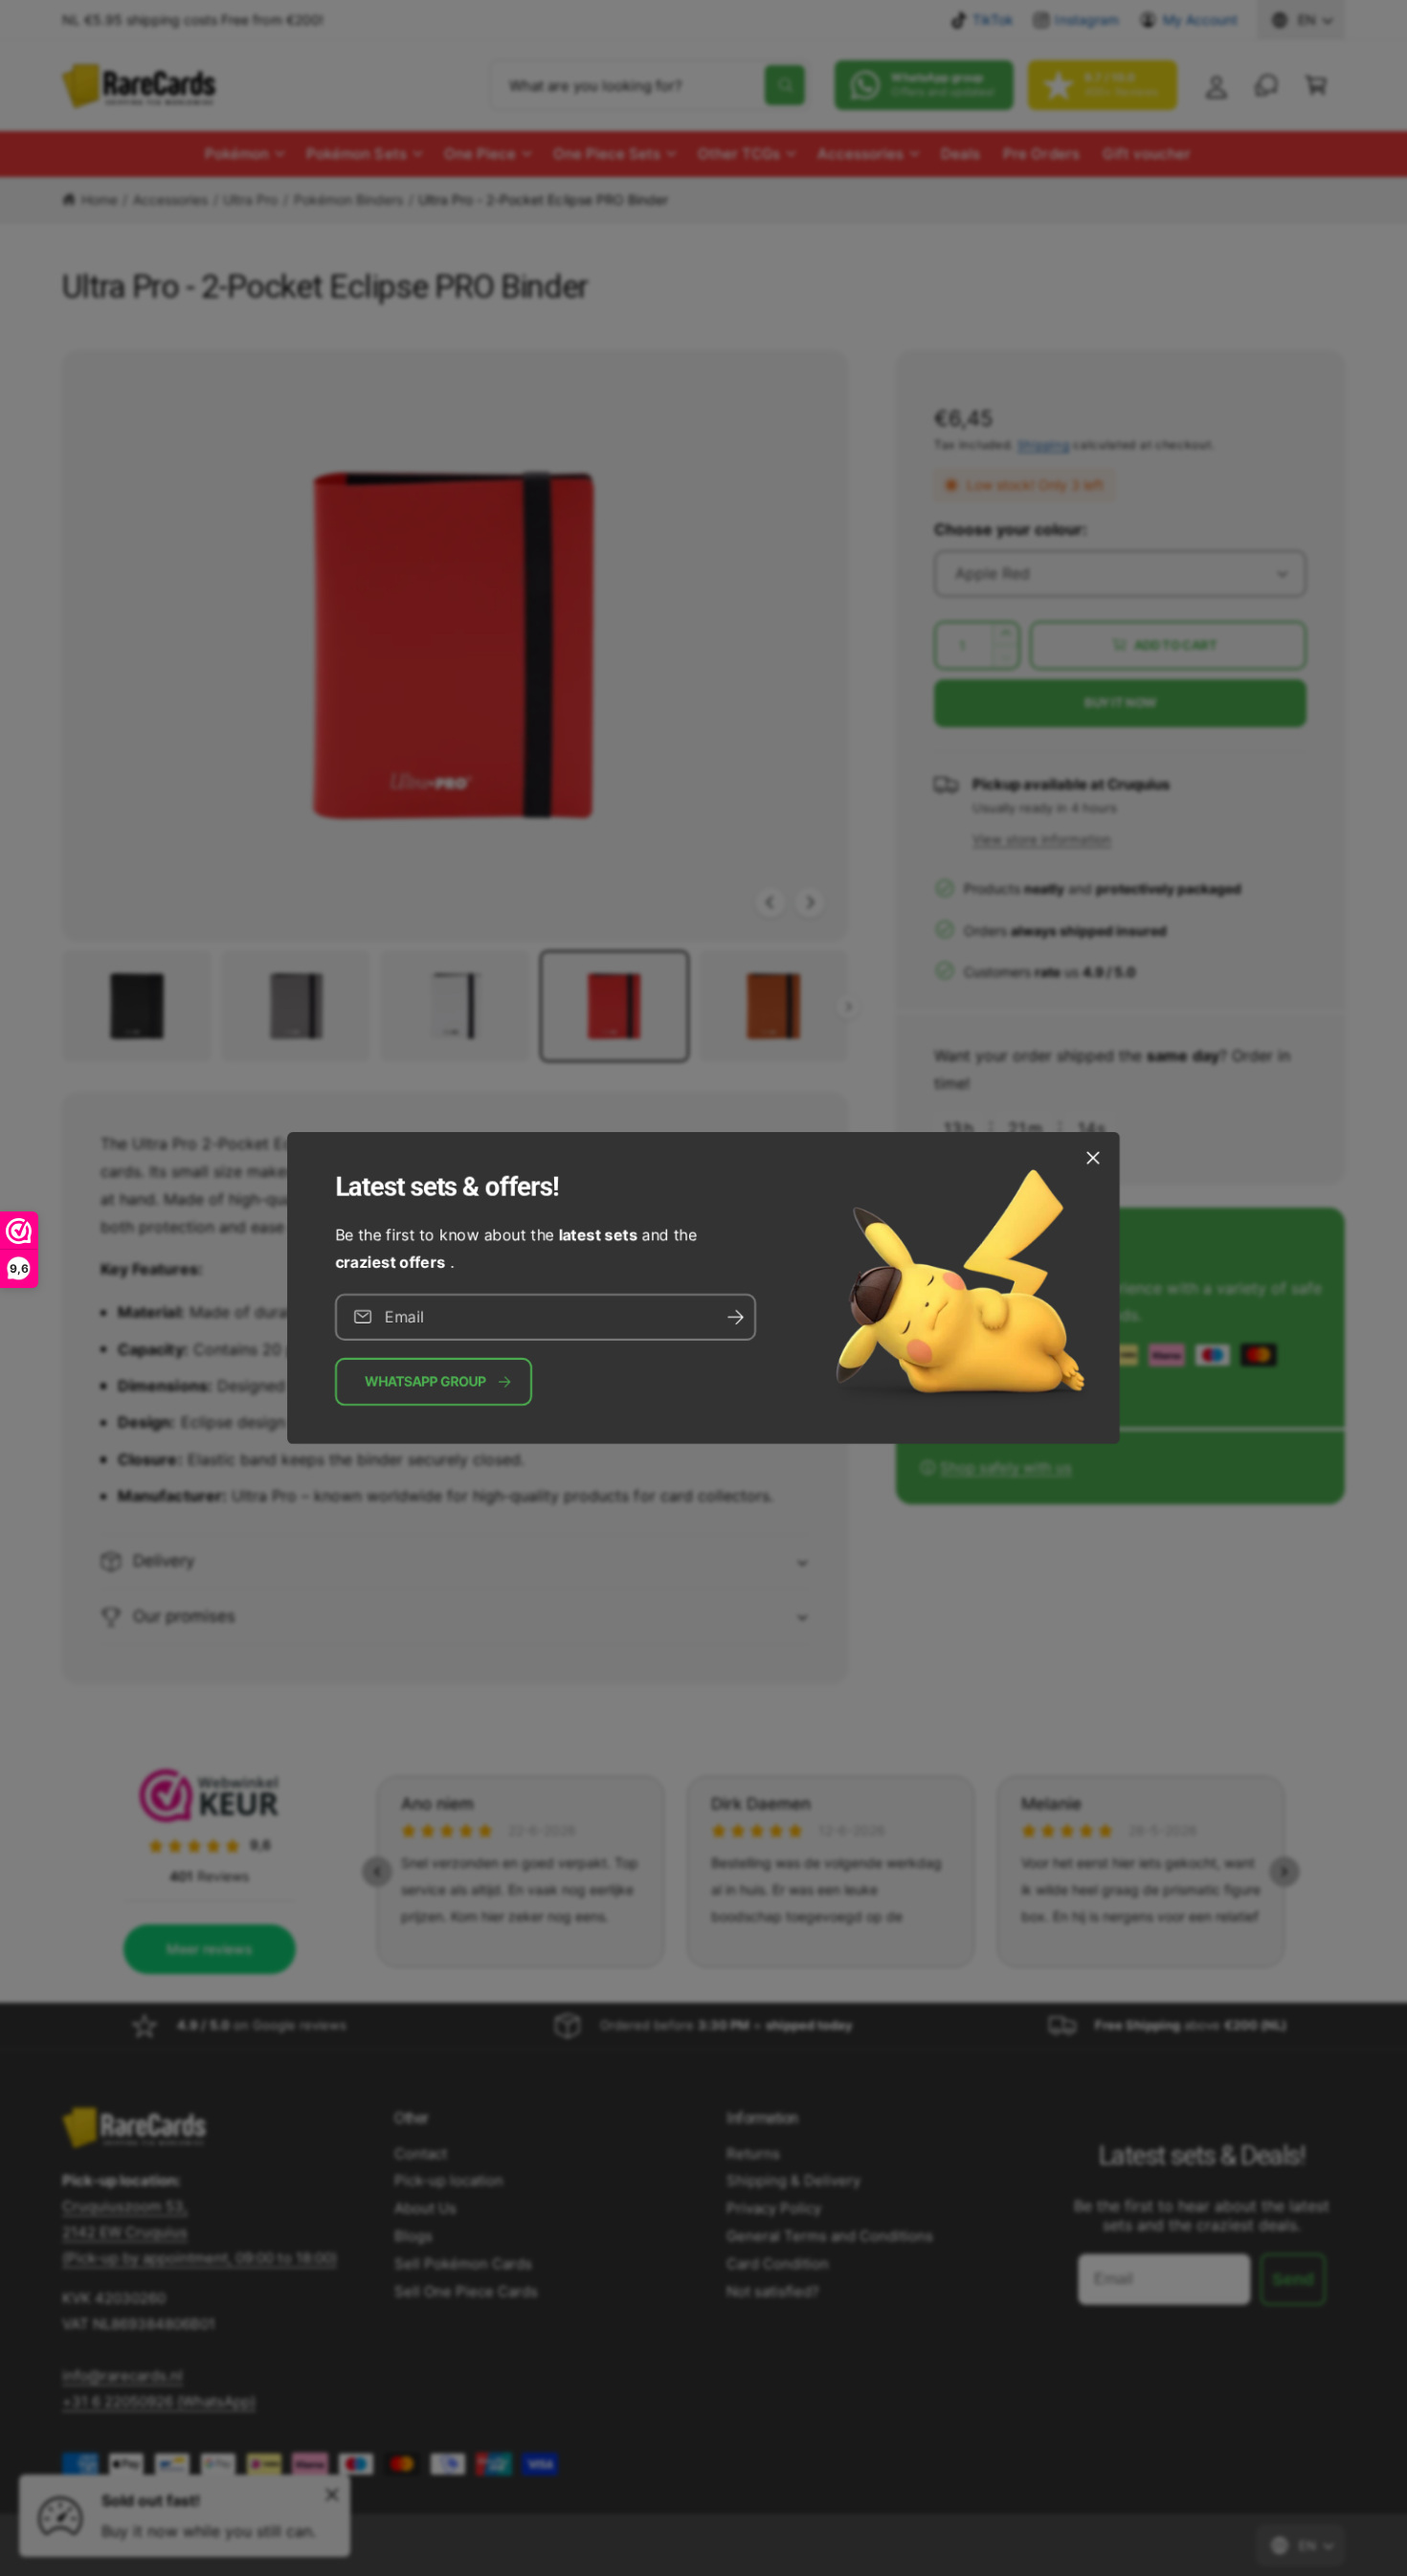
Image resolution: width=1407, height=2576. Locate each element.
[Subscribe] (735, 1317)
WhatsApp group (425, 1381)
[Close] (1093, 1158)
